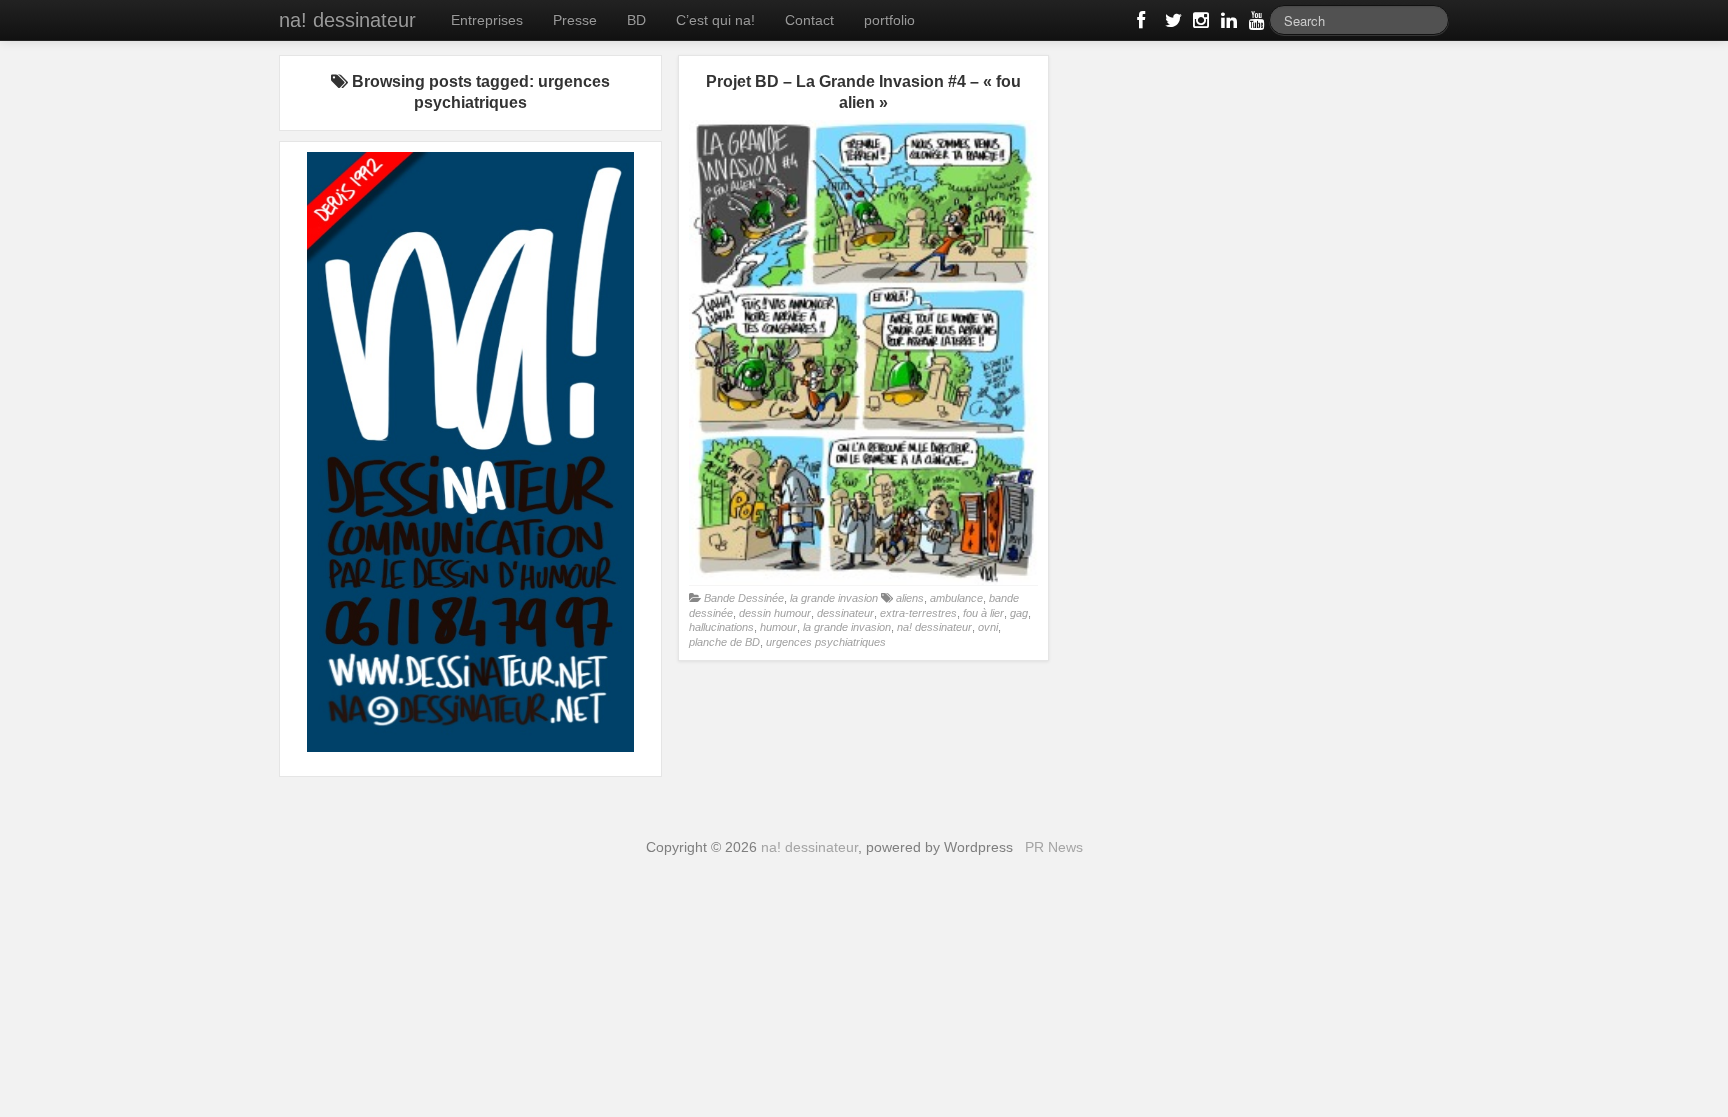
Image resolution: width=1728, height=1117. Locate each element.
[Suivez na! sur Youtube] (1255, 24)
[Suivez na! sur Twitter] (1171, 24)
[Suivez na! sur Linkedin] (1227, 24)
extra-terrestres (918, 613)
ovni (988, 627)
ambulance (956, 598)
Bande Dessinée (744, 598)
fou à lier (983, 613)
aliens (910, 598)
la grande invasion (834, 598)
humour (778, 627)
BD (636, 20)
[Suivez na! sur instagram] (1199, 24)
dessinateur (845, 613)
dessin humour (775, 613)
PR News (1054, 847)
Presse (575, 20)
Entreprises (487, 20)
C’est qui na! (715, 20)
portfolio (889, 20)
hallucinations (721, 627)
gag (1019, 613)
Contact (809, 20)
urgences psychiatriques (826, 642)
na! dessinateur (347, 20)
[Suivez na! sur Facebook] (1143, 24)
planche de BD (724, 642)
